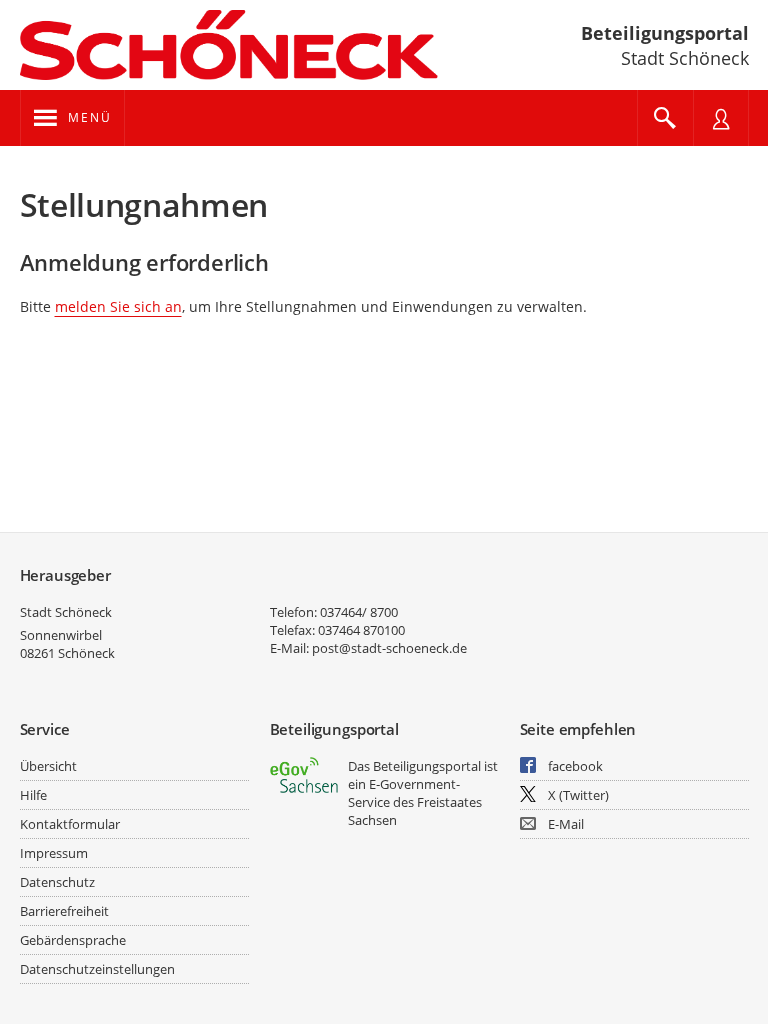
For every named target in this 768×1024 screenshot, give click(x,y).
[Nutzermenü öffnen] (721, 118)
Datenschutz (57, 882)
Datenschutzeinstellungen (97, 969)
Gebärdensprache (73, 940)
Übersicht (48, 766)
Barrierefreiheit (64, 911)
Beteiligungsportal (665, 33)
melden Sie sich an (118, 306)
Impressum (54, 853)
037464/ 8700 (359, 612)
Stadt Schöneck (66, 612)
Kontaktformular (70, 824)
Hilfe (33, 795)
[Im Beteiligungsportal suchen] (665, 118)
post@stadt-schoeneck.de (389, 648)
